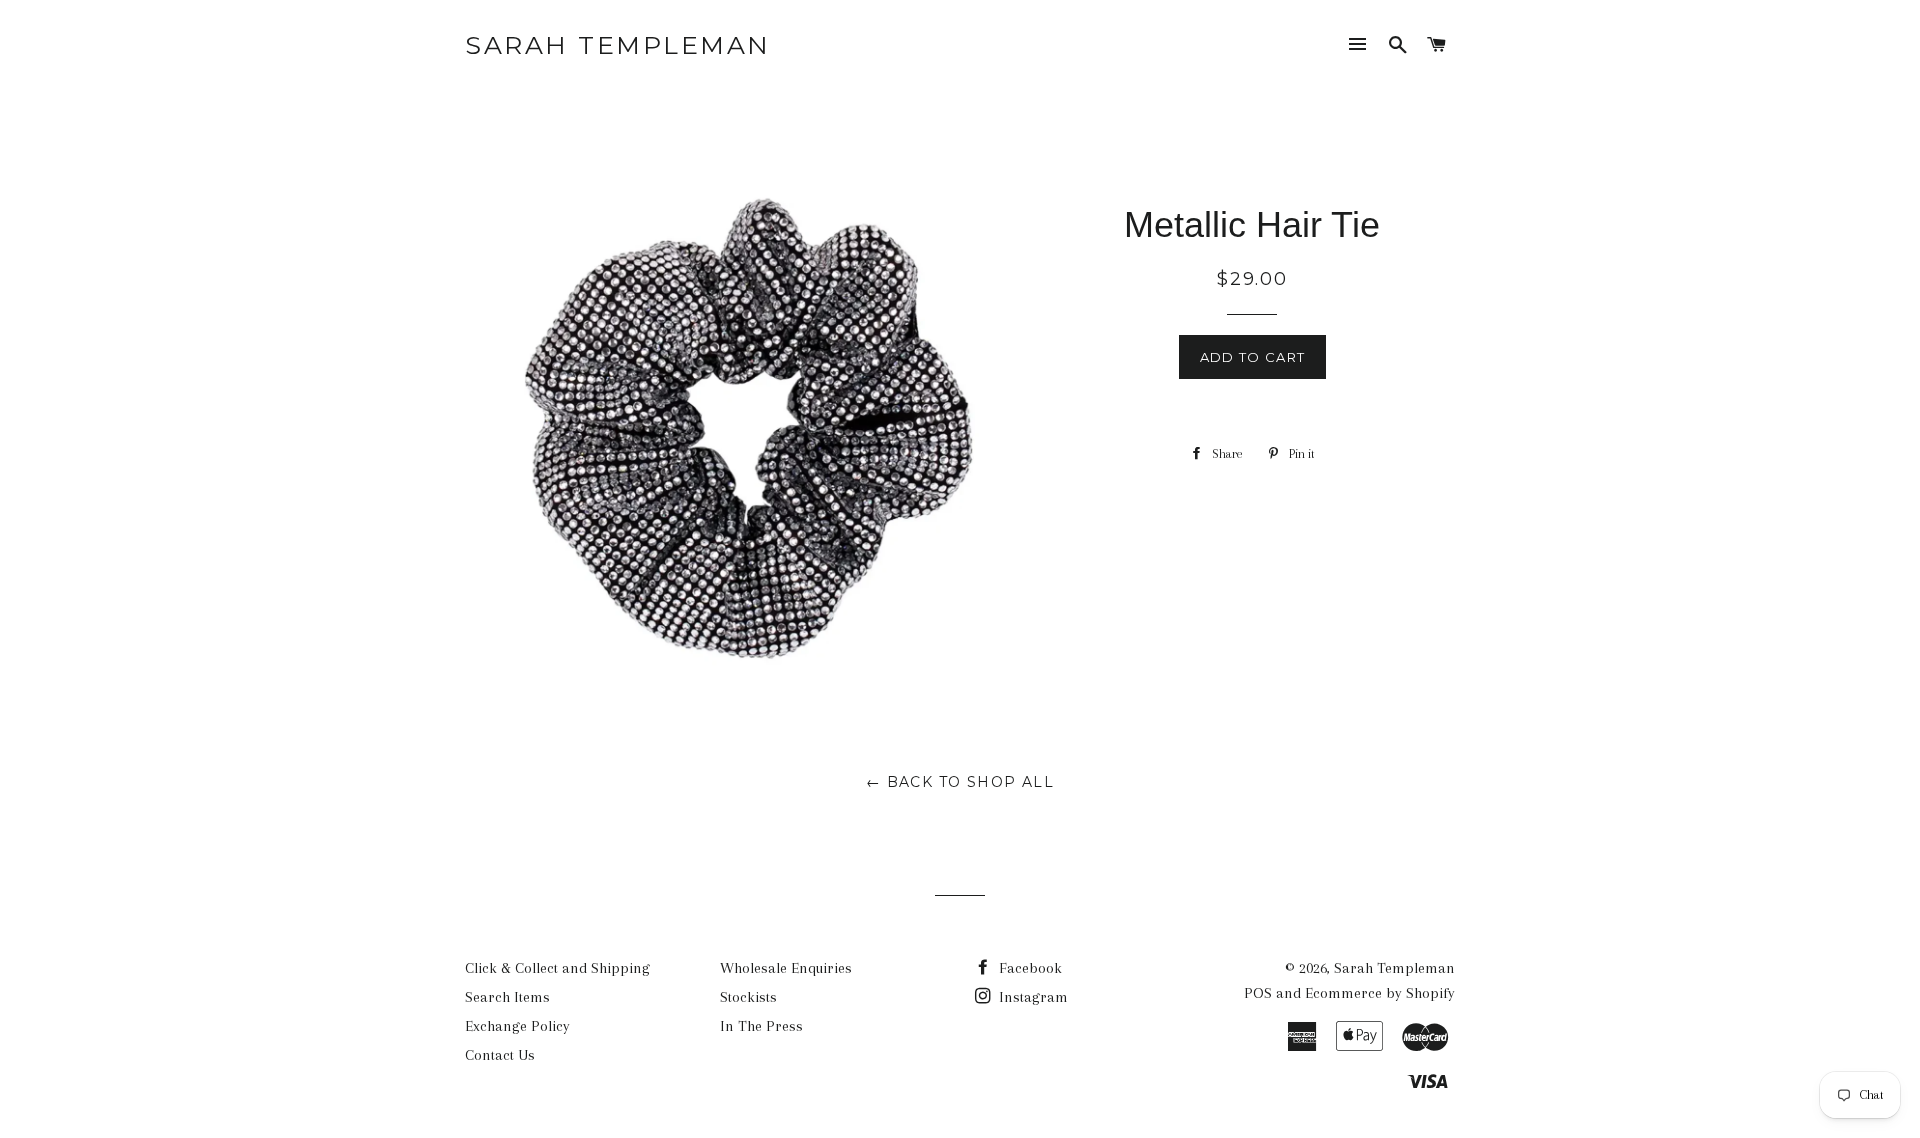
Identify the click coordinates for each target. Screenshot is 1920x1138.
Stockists (748, 997)
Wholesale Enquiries (786, 968)
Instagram (1031, 997)
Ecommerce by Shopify (1380, 993)
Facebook (1028, 968)
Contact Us (500, 1055)
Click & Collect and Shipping (557, 968)
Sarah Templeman (618, 45)
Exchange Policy (517, 1026)
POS (1258, 993)
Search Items (507, 997)
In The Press (761, 1026)
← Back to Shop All (960, 782)
